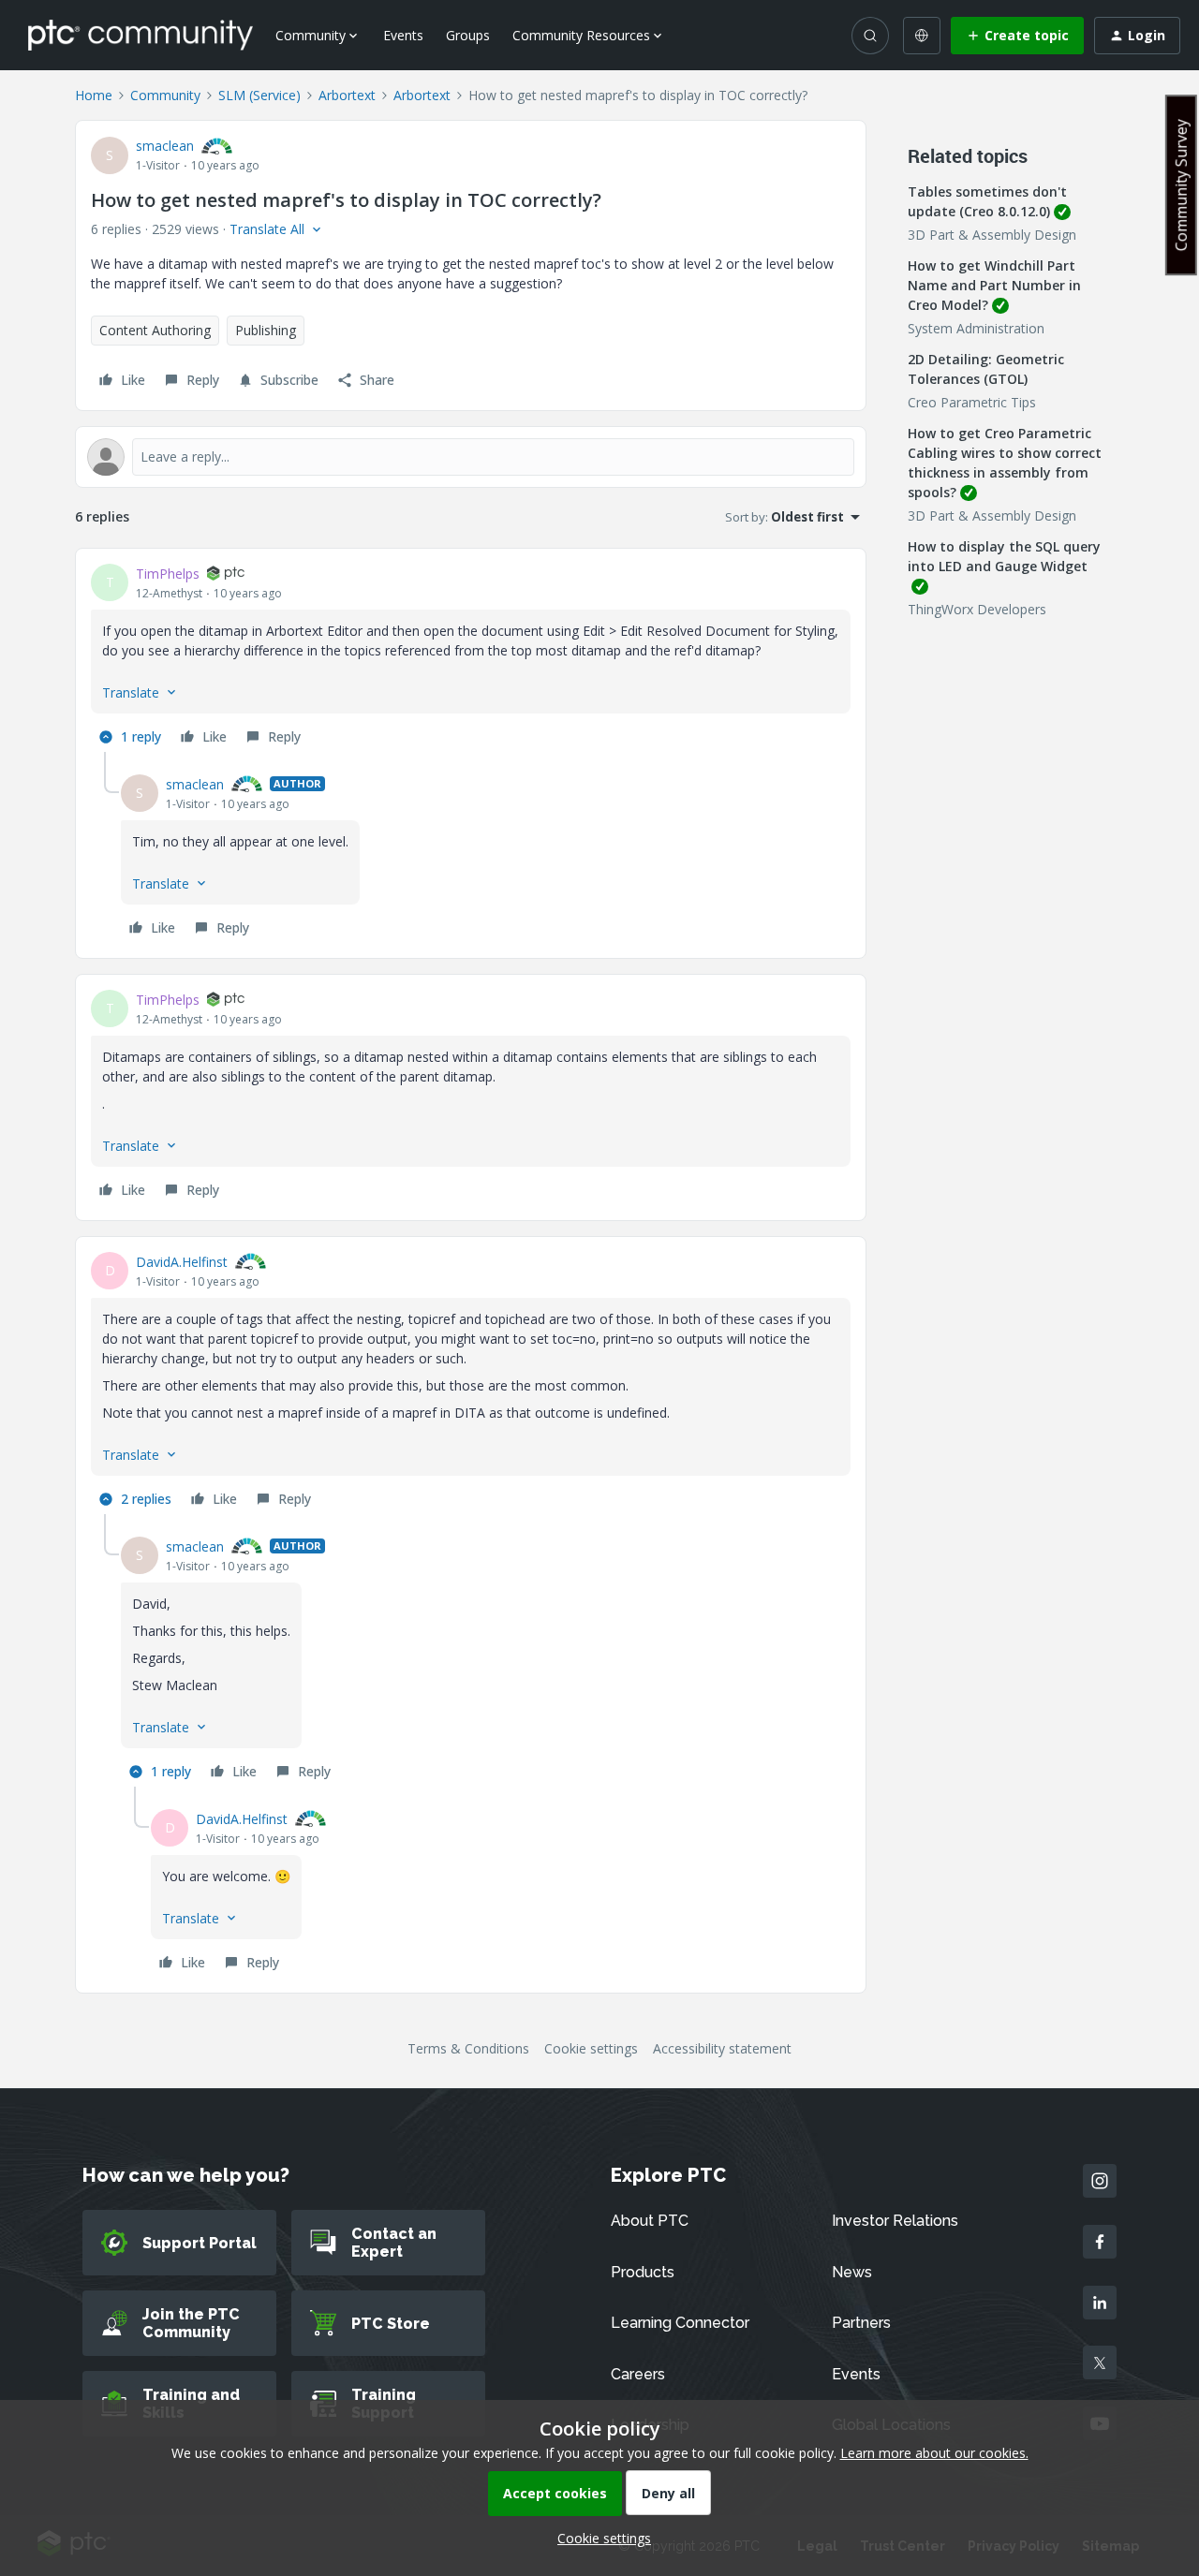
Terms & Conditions (468, 2048)
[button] (1017, 36)
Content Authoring (155, 330)
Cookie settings (591, 2048)
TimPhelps (168, 574)
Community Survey (1181, 185)
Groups (468, 35)
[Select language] (922, 36)
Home (94, 95)
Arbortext (347, 95)
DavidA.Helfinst (182, 1262)
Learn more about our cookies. (934, 2453)
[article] (471, 658)
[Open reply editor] (471, 457)
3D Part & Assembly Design (992, 235)
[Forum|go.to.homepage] (141, 35)
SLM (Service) (259, 95)
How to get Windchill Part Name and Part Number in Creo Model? (994, 285)
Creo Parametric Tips (972, 402)
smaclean (165, 146)
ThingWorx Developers (977, 609)
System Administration (976, 328)
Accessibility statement (722, 2048)
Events (403, 35)
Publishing (266, 330)
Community (165, 95)
